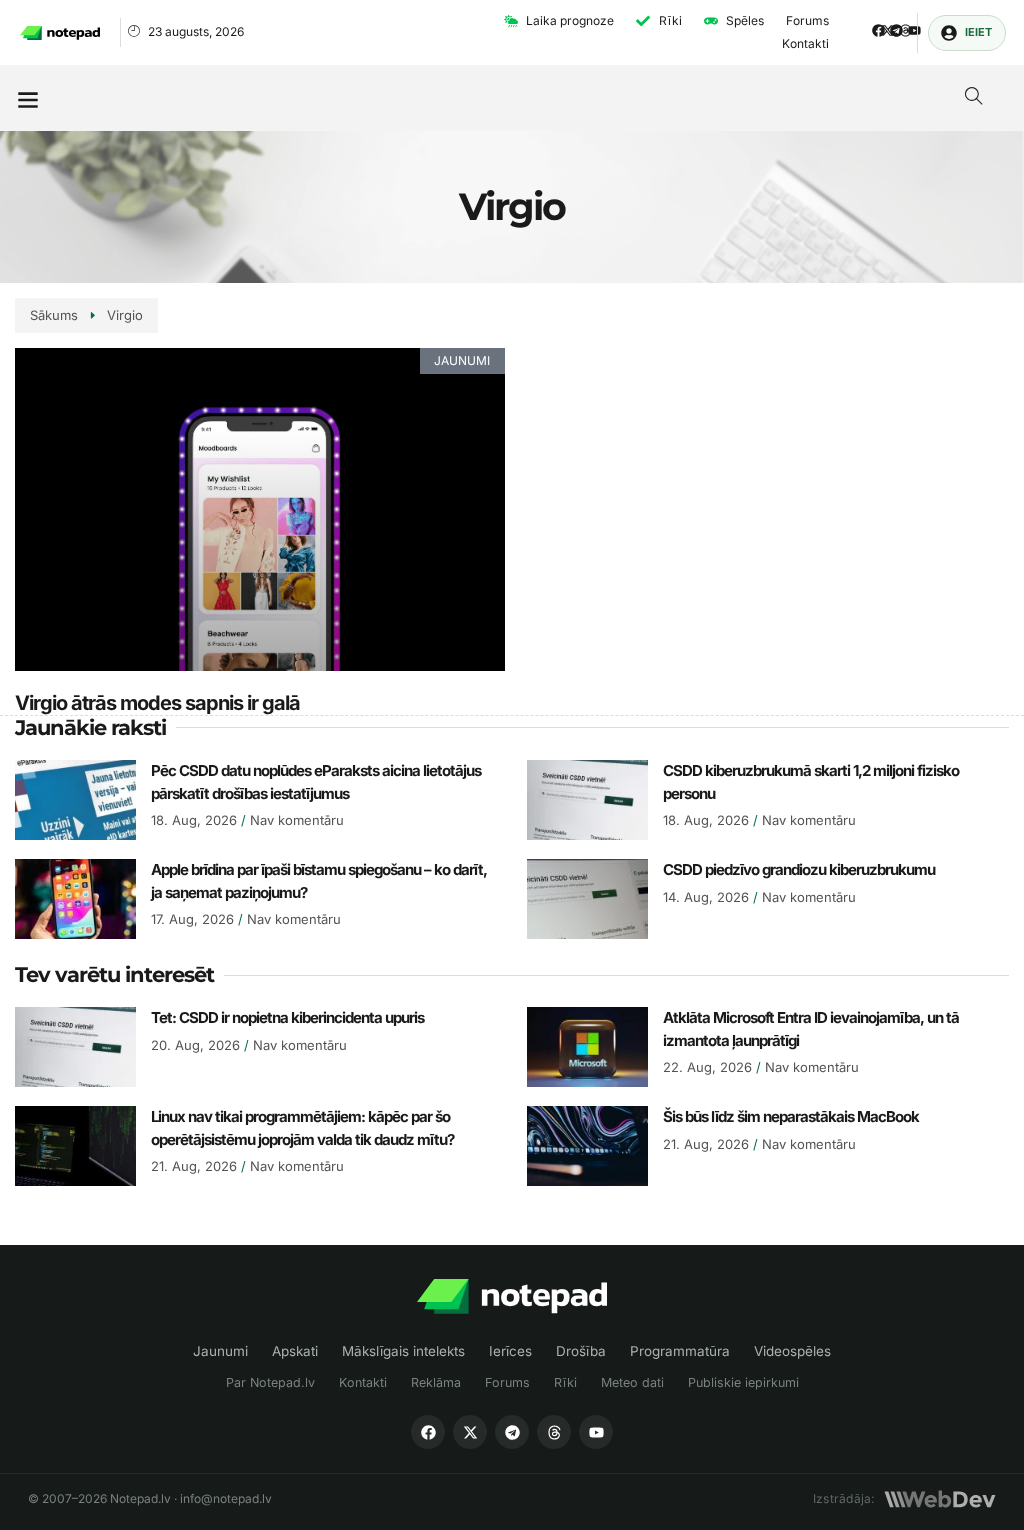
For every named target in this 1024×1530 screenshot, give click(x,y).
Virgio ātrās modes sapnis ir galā (157, 703)
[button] (27, 98)
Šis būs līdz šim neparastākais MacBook (791, 1116)
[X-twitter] (887, 30)
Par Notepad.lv (270, 1382)
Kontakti (363, 1382)
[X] (470, 1432)
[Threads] (905, 30)
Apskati (295, 1351)
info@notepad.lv (226, 1498)
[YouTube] (596, 1432)
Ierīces (510, 1351)
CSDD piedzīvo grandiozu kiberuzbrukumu (799, 869)
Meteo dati (632, 1382)
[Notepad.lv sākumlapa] (512, 1296)
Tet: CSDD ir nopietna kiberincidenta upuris (287, 1017)
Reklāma (436, 1382)
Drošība (581, 1351)
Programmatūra (680, 1351)
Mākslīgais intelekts (403, 1351)
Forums (507, 1382)
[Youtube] (914, 30)
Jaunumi (220, 1351)
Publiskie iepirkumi (743, 1382)
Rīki (565, 1382)
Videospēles (792, 1351)
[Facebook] (878, 30)
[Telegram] (896, 30)
